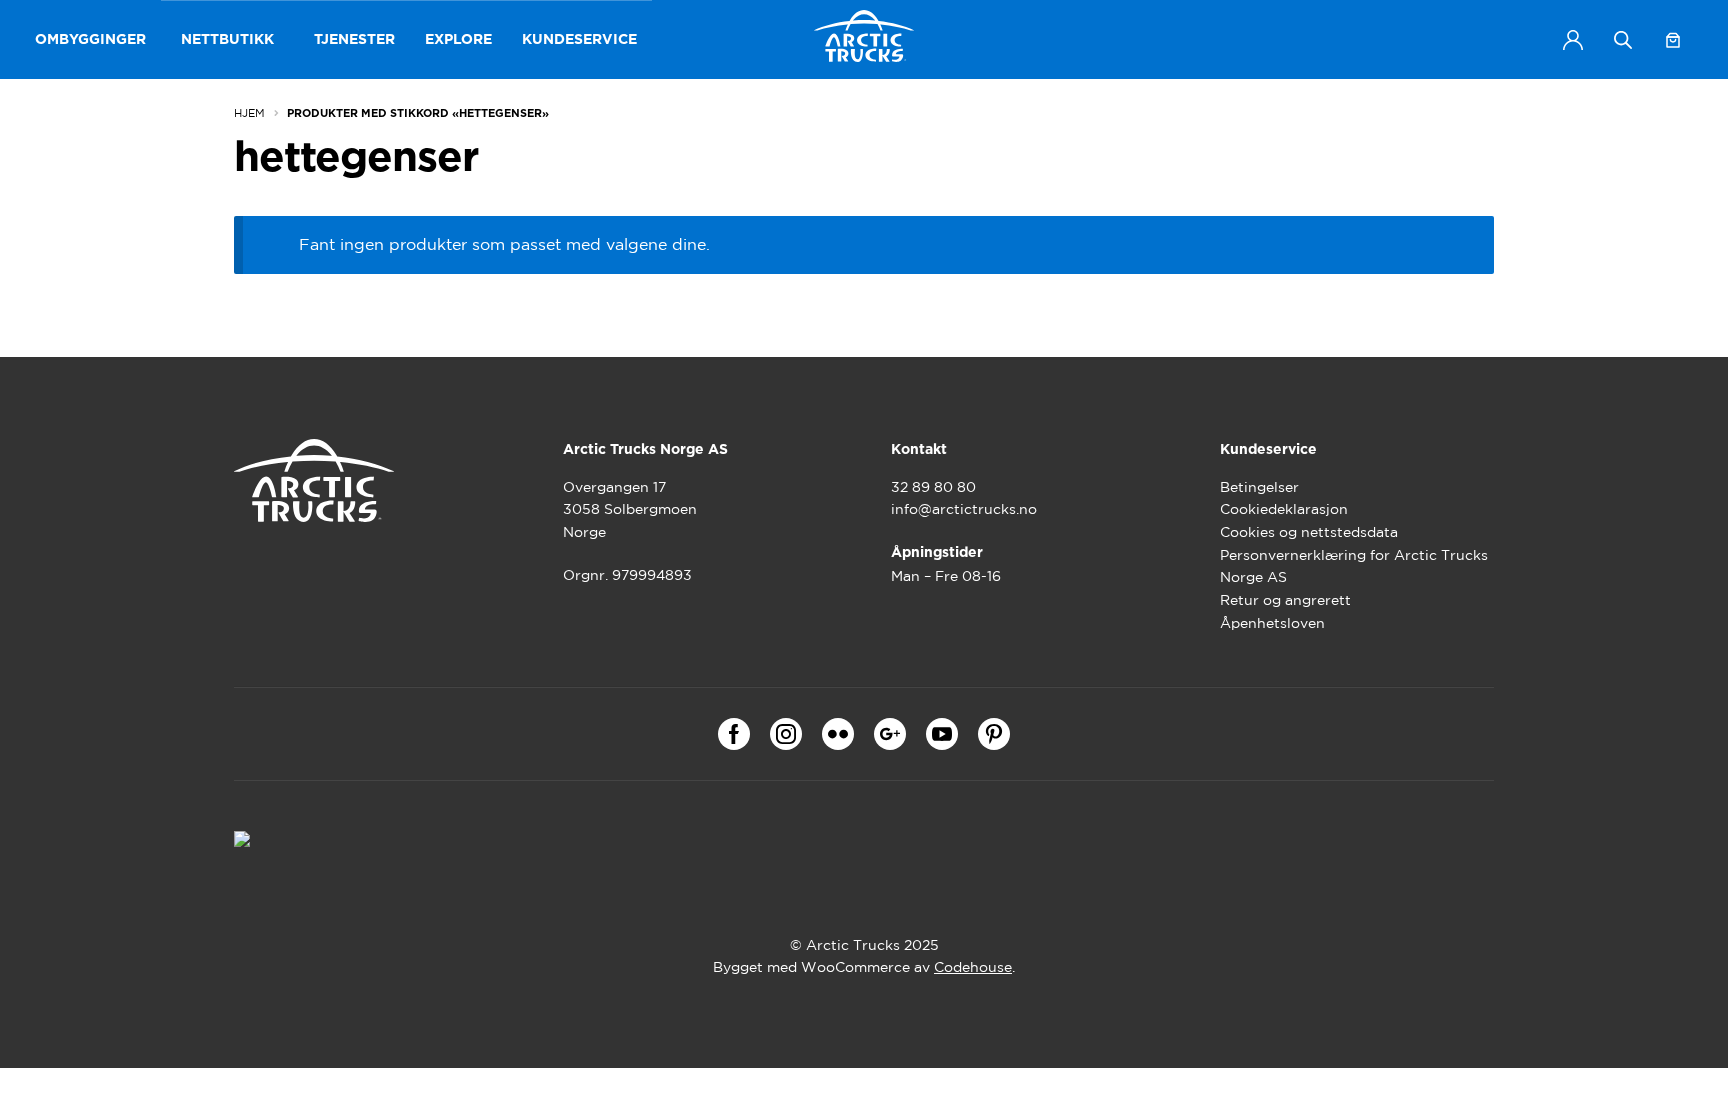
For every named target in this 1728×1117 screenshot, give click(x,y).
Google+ (890, 734)
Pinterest (994, 734)
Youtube (942, 734)
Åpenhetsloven (1272, 623)
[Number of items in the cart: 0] (1673, 40)
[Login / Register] (1573, 40)
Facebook (734, 734)
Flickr (838, 734)
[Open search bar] (1623, 39)
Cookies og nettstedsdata (1309, 532)
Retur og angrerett (1285, 600)
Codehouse (973, 967)
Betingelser (1259, 487)
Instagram (786, 734)
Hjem (249, 113)
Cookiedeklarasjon (1284, 509)
